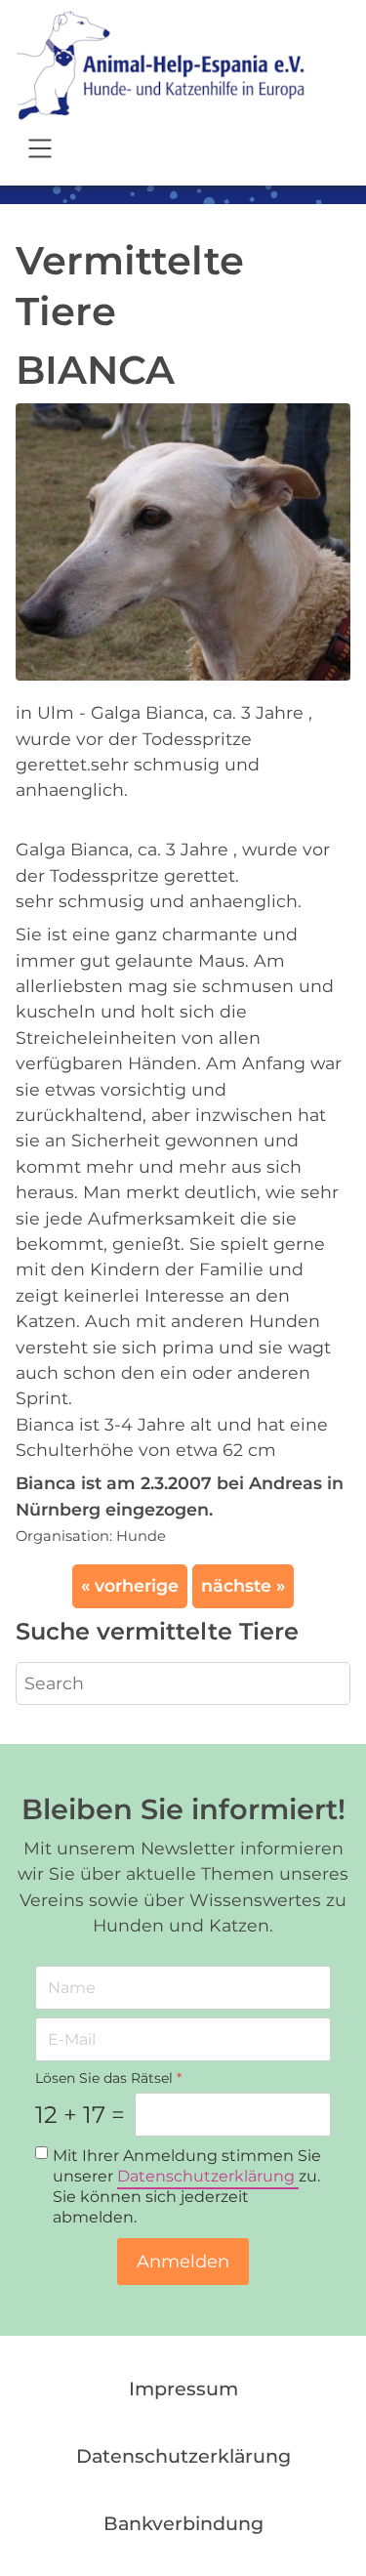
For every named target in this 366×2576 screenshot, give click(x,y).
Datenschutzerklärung (208, 2177)
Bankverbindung (183, 2523)
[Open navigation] (40, 151)
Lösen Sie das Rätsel (108, 2078)
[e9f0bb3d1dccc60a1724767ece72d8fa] (183, 540)
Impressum (183, 2389)
